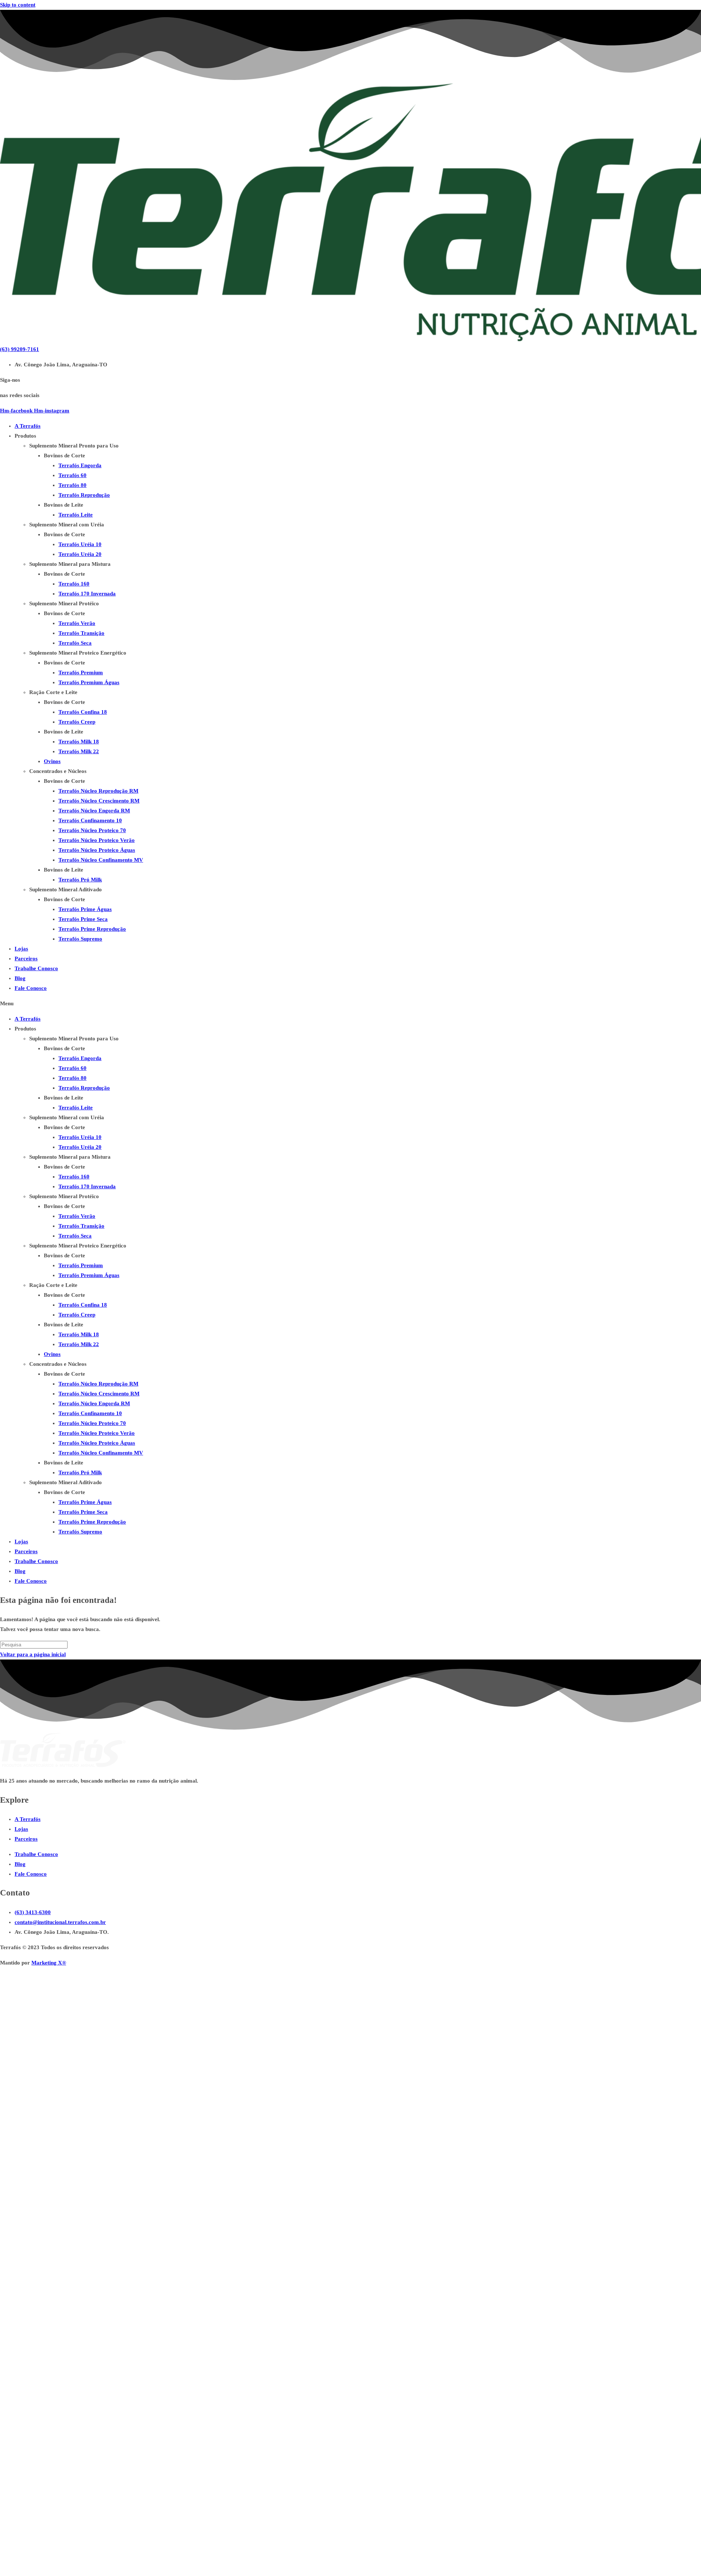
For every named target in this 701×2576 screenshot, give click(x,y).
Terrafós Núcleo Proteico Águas (97, 850)
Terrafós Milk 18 (79, 742)
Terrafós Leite (76, 515)
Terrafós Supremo (80, 939)
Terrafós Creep (77, 722)
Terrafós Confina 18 (83, 712)
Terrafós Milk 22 (79, 751)
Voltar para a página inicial (33, 1654)
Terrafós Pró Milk (80, 880)
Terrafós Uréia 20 (80, 554)
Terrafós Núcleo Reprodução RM (98, 791)
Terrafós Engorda (80, 465)
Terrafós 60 (72, 475)
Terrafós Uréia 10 (80, 544)
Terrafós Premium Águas (89, 682)
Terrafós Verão (77, 623)
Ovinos (52, 761)
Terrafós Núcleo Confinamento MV (101, 860)
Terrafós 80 (72, 485)
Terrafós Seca (75, 643)
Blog (20, 978)
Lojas (21, 949)
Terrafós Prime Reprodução (92, 929)
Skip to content (18, 5)
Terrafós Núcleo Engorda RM (94, 811)
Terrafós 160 (74, 584)
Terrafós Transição (81, 633)
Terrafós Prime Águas (85, 909)
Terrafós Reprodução (84, 495)
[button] (350, 1004)
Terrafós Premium (81, 672)
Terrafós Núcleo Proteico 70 (92, 830)
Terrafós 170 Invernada (87, 594)
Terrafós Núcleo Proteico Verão (97, 840)
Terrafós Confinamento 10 (90, 820)
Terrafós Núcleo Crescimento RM (99, 801)
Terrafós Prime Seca (83, 919)
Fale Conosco (31, 988)
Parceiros (26, 959)
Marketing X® (49, 1963)
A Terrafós (28, 426)
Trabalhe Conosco (36, 968)
